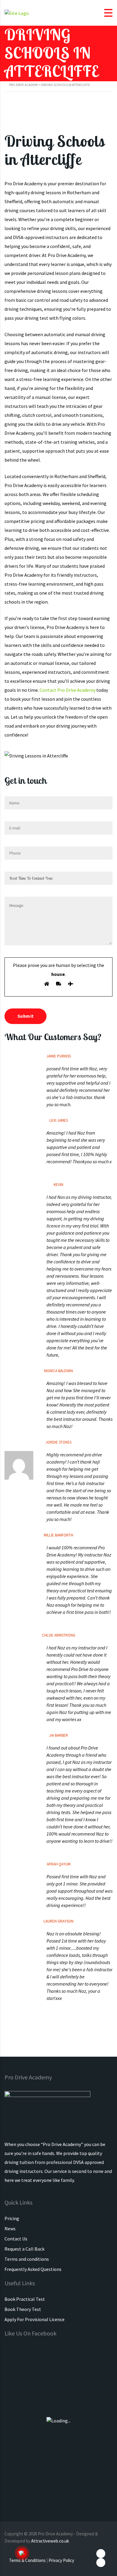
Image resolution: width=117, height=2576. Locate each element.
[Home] (17, 13)
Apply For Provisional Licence (34, 2319)
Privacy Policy (61, 2560)
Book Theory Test (23, 2309)
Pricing (12, 2218)
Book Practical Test (25, 2299)
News (10, 2228)
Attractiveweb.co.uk (50, 2541)
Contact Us (16, 2239)
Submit (25, 1016)
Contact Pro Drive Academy (67, 690)
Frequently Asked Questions (33, 2269)
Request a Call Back (24, 2249)
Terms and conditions (27, 2259)
